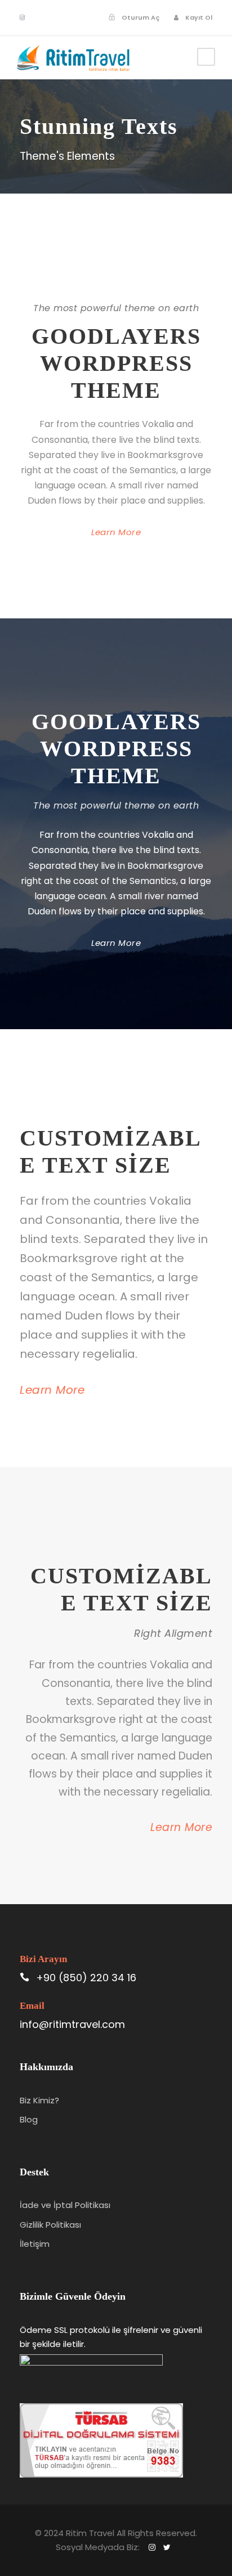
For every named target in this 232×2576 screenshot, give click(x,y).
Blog (29, 2119)
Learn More (116, 532)
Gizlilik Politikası (50, 2225)
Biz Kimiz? (39, 2100)
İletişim (35, 2244)
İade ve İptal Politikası (65, 2205)
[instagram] (22, 17)
